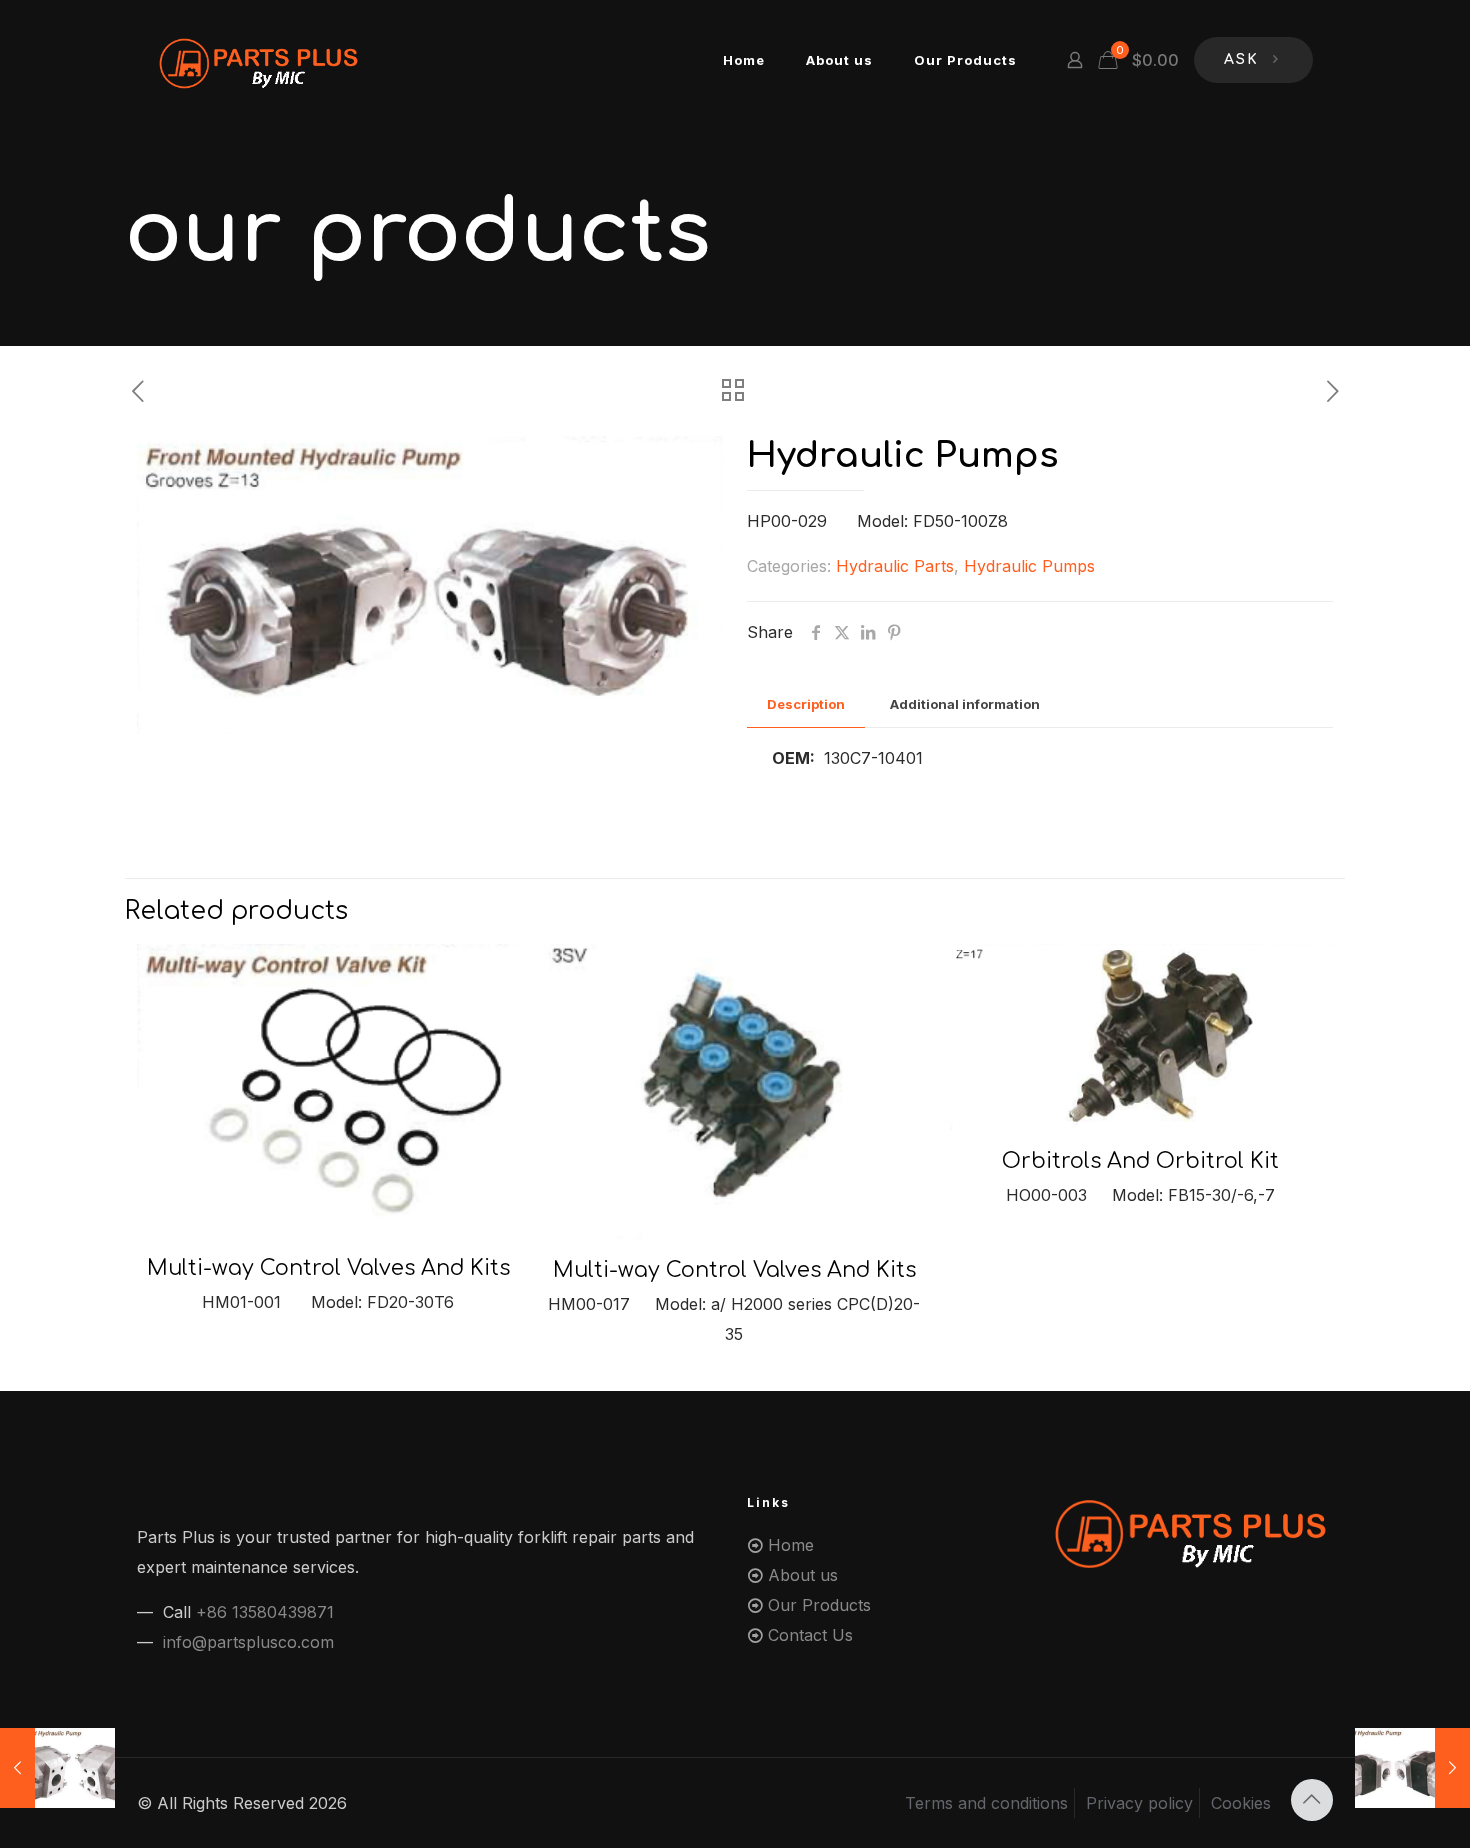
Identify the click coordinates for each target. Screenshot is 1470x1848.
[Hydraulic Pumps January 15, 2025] (57, 1768)
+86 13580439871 (265, 1612)
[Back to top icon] (1312, 1800)
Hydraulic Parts (895, 566)
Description (806, 704)
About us (803, 1575)
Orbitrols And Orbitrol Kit (1140, 1161)
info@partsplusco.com (248, 1642)
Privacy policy (1139, 1803)
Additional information (965, 704)
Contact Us (810, 1635)
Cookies (1241, 1803)
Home (791, 1545)
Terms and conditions (986, 1803)
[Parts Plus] (260, 60)
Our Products (819, 1605)
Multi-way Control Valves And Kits (328, 1268)
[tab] (806, 704)
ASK (1241, 59)
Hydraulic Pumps (1029, 566)
